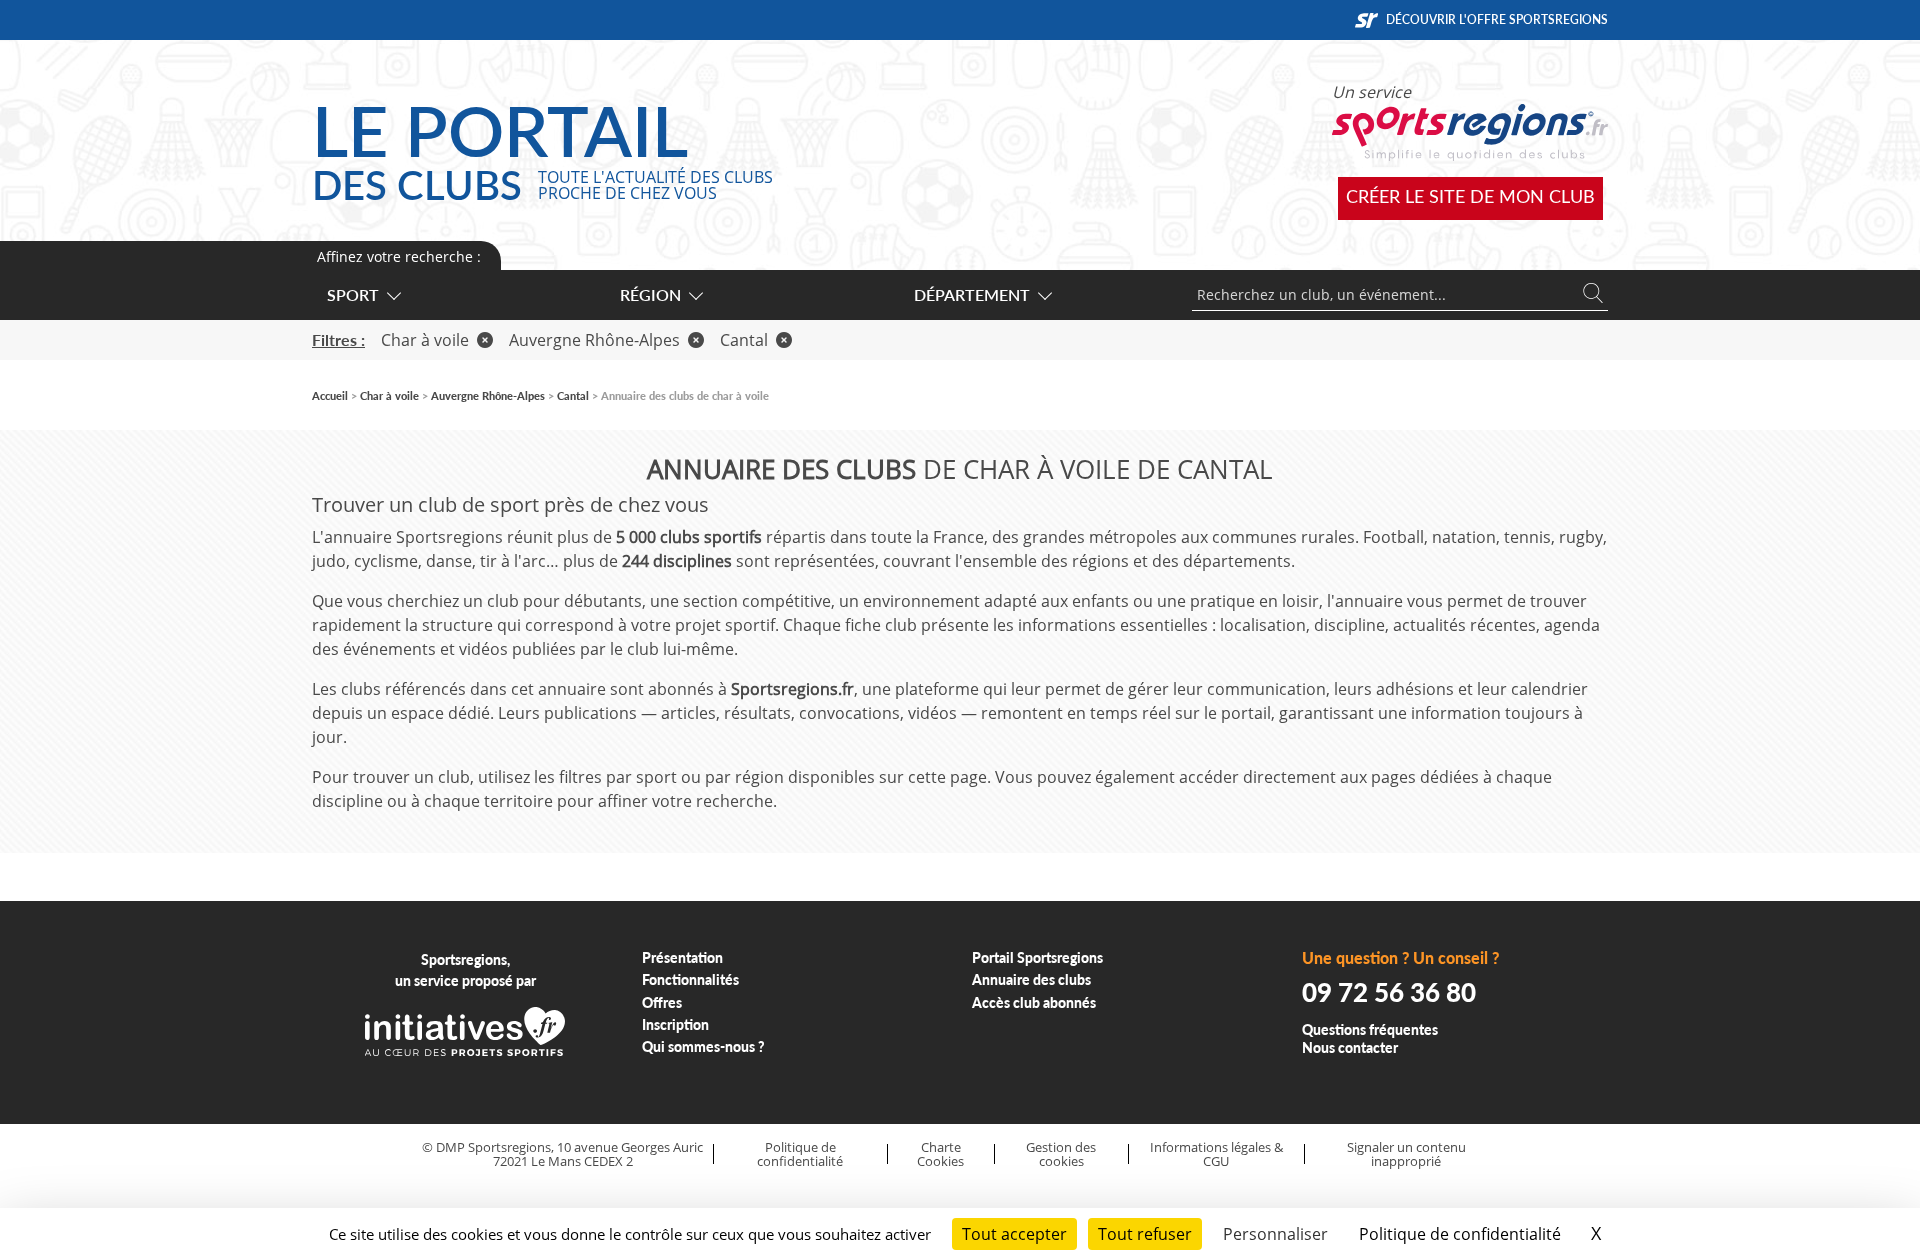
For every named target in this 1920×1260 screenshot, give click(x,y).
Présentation (682, 957)
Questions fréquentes (1370, 1029)
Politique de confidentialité (800, 1154)
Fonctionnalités (690, 979)
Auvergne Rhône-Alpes (594, 340)
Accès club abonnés (1034, 1002)
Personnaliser (1275, 1234)
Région (650, 294)
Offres (662, 1002)
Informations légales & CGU (1216, 1154)
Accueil (330, 395)
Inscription (675, 1024)
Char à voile (425, 340)
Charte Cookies (940, 1154)
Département (972, 294)
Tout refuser (1145, 1234)
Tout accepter (1014, 1234)
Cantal (744, 340)
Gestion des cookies (1061, 1154)
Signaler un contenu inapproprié (1406, 1154)
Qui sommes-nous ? (703, 1046)
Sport (353, 294)
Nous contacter (1350, 1047)
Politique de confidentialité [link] (1460, 1234)
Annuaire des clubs (1031, 979)
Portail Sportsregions (1037, 957)
